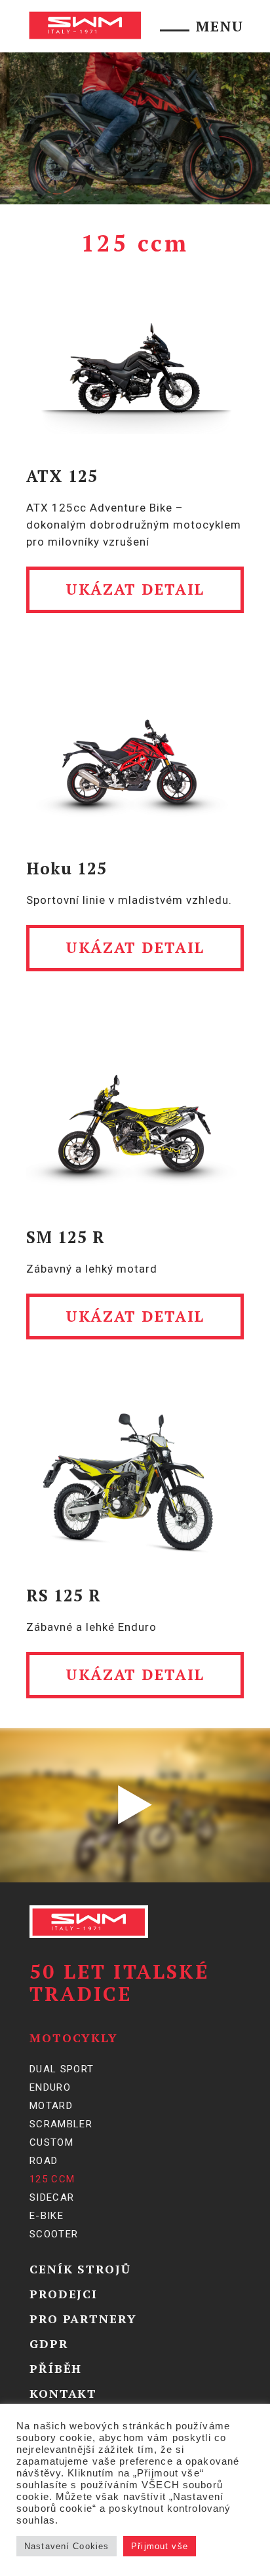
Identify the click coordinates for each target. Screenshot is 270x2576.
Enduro (50, 2087)
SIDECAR (52, 2197)
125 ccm (52, 2179)
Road (44, 2161)
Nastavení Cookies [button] (67, 2546)
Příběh (56, 2368)
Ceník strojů (80, 2269)
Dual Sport (62, 2069)
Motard (51, 2106)
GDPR (49, 2343)
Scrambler (61, 2124)
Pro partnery (83, 2319)
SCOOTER (54, 2234)
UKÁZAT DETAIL (135, 589)
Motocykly (74, 2038)
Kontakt (63, 2393)
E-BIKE (47, 2216)
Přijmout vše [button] (160, 2546)
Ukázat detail (135, 1316)
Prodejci (64, 2294)
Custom (51, 2142)
